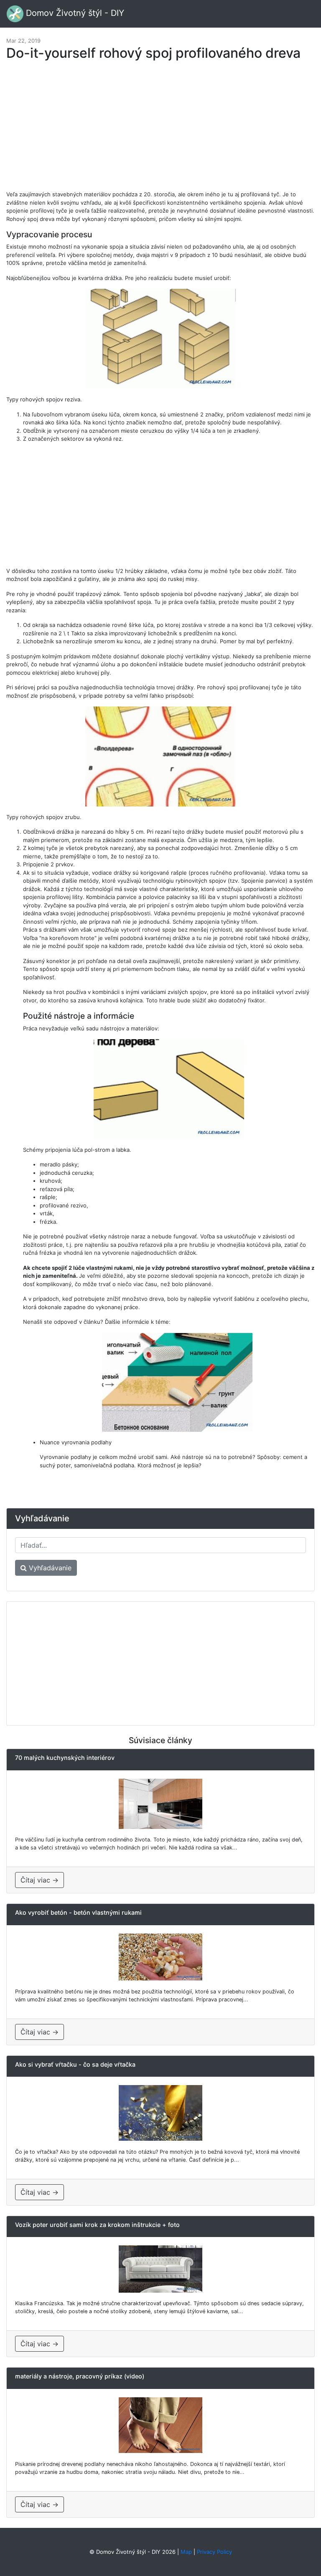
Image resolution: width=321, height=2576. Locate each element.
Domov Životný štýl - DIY (74, 13)
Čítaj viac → (39, 1880)
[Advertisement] (160, 130)
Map (186, 2552)
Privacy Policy (214, 2552)
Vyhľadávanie (49, 1568)
